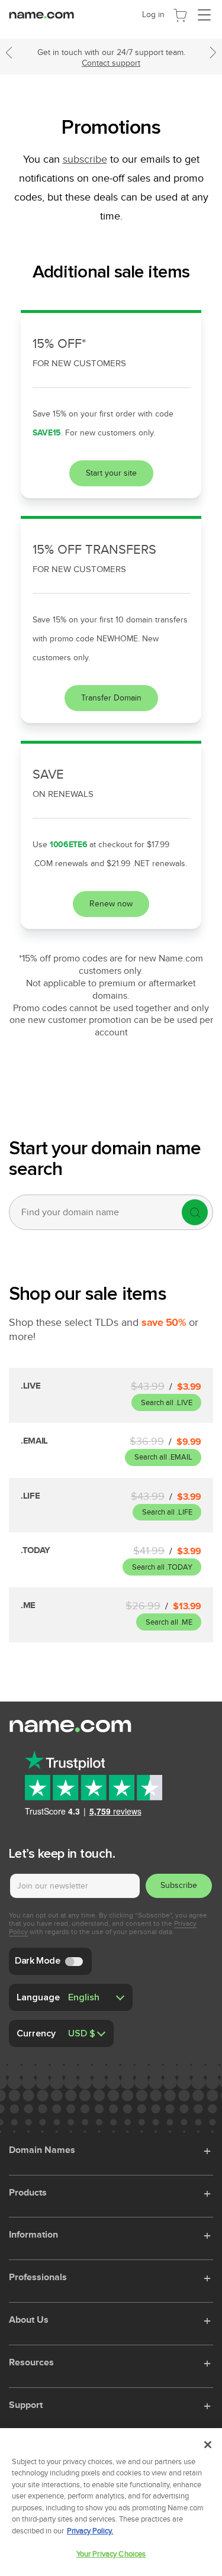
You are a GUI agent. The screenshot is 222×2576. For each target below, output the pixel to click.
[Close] (208, 2445)
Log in (153, 14)
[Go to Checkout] (180, 14)
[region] (111, 2502)
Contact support (111, 63)
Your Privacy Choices (111, 2554)
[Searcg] (195, 1212)
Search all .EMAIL (163, 1457)
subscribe (85, 159)
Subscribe (179, 1885)
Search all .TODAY (162, 1567)
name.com (44, 14)
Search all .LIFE (167, 1512)
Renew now (111, 904)
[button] (208, 2149)
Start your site (111, 473)
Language (38, 1997)
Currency (36, 2033)
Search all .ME (169, 1622)
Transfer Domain (111, 698)
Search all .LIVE (167, 1403)
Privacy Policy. (90, 2531)
